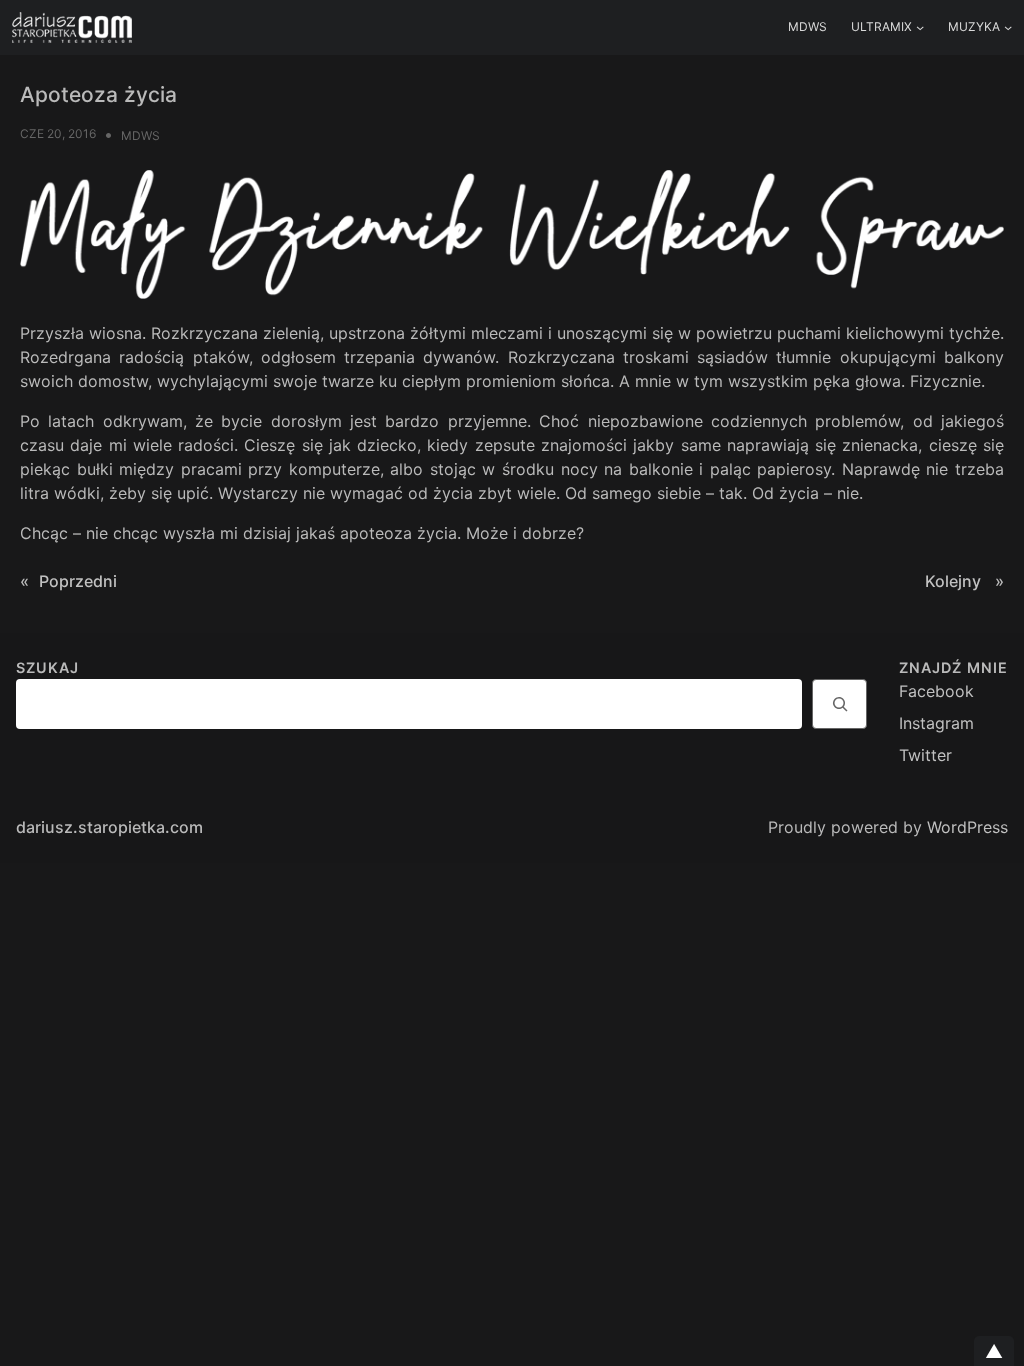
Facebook (936, 691)
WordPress (967, 827)
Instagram (936, 723)
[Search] (839, 704)
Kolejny (955, 581)
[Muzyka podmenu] (1008, 27)
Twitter (925, 755)
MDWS (140, 135)
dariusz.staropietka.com (109, 827)
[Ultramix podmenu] (920, 27)
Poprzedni (78, 581)
